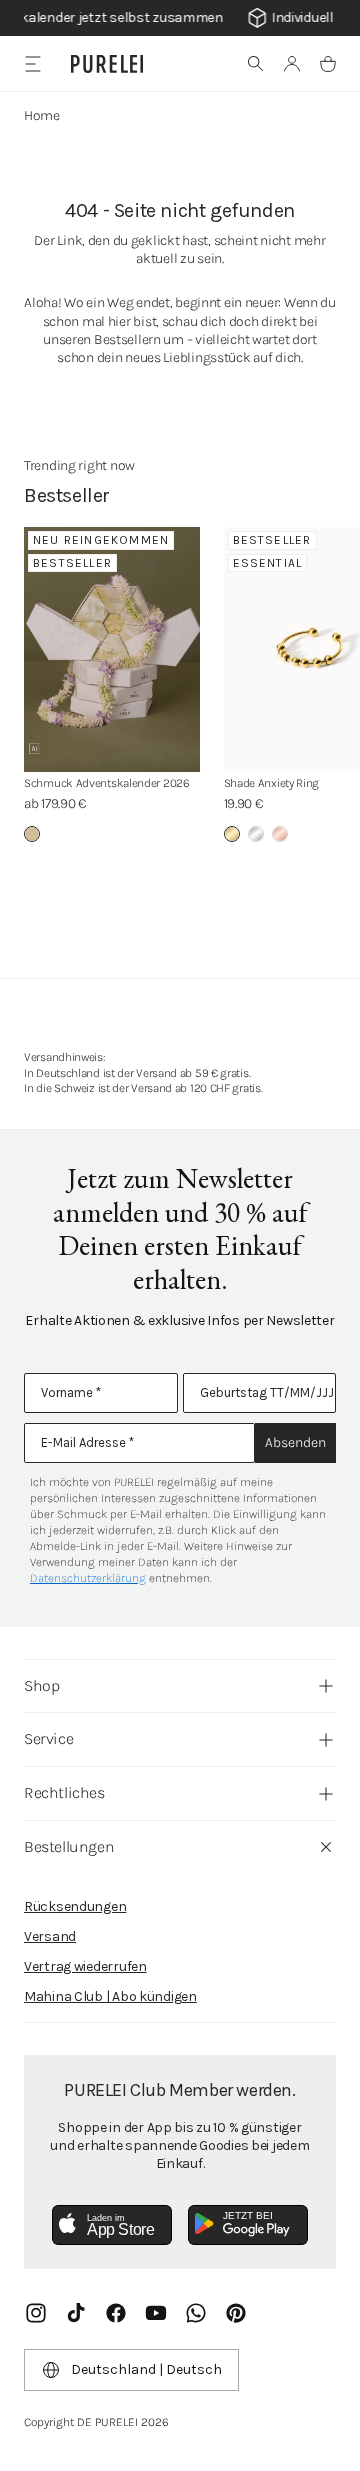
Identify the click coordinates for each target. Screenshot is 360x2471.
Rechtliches (64, 1792)
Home (42, 115)
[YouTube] (156, 2313)
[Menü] (32, 63)
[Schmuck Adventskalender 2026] (112, 649)
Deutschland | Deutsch (146, 2369)
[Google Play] (248, 2225)
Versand (50, 1936)
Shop (41, 1685)
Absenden (295, 1442)
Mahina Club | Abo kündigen (110, 1996)
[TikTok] (76, 2313)
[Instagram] (36, 2313)
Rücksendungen (75, 1906)
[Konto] (292, 64)
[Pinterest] (236, 2313)
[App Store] (112, 2225)
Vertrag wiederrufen (85, 1966)
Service (48, 1738)
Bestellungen (69, 1846)
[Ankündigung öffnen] (180, 18)
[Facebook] (116, 2313)
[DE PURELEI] (107, 64)
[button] (256, 64)
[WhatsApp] (196, 2313)
